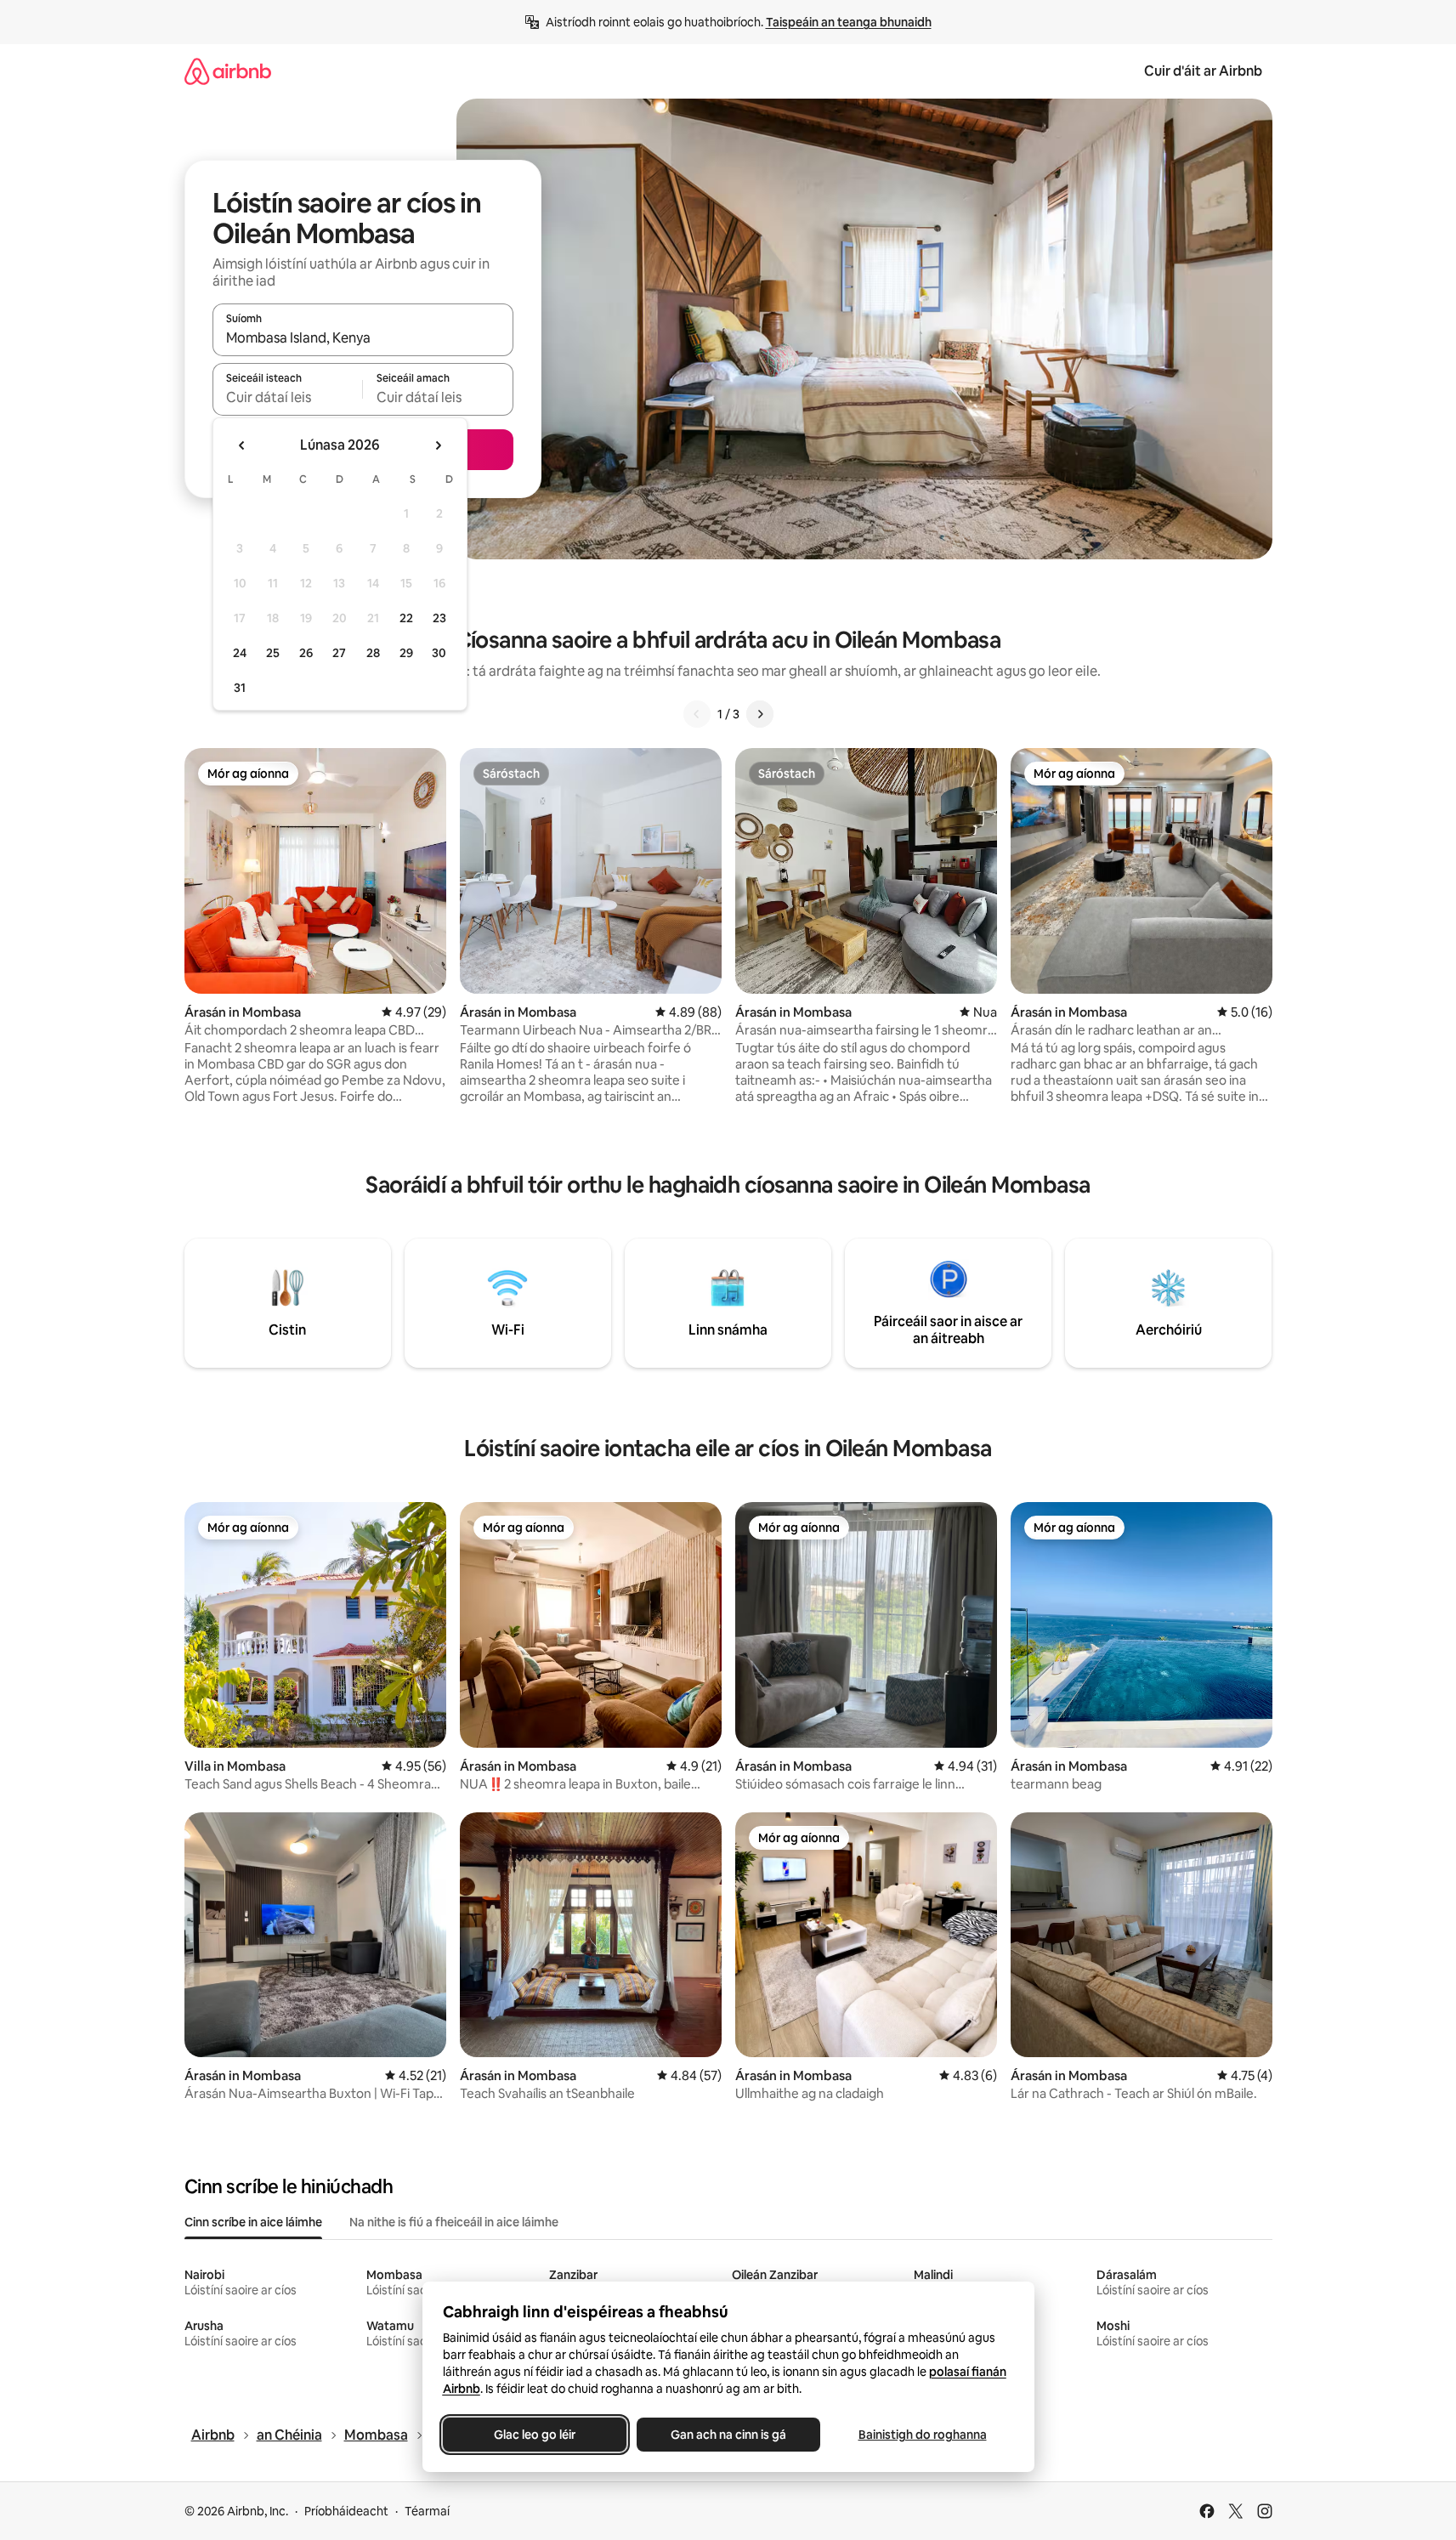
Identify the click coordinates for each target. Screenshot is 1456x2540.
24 (240, 653)
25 (273, 653)
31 (240, 688)
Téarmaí (427, 2511)
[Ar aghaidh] (760, 714)
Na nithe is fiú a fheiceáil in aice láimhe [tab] (454, 2222)
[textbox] (288, 397)
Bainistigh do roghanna (922, 2435)
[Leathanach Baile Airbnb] (228, 71)
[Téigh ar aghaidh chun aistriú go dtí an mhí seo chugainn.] (438, 445)
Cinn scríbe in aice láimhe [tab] (253, 2222)
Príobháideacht (346, 2511)
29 (406, 653)
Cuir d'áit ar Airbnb (1203, 71)
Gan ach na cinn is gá (728, 2435)
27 (339, 653)
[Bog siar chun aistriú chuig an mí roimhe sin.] (242, 445)
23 (439, 618)
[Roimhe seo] (697, 714)
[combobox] (363, 337)
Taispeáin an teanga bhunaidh (849, 22)
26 (306, 653)
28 (373, 653)
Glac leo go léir (535, 2435)
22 (406, 618)
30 (439, 653)
